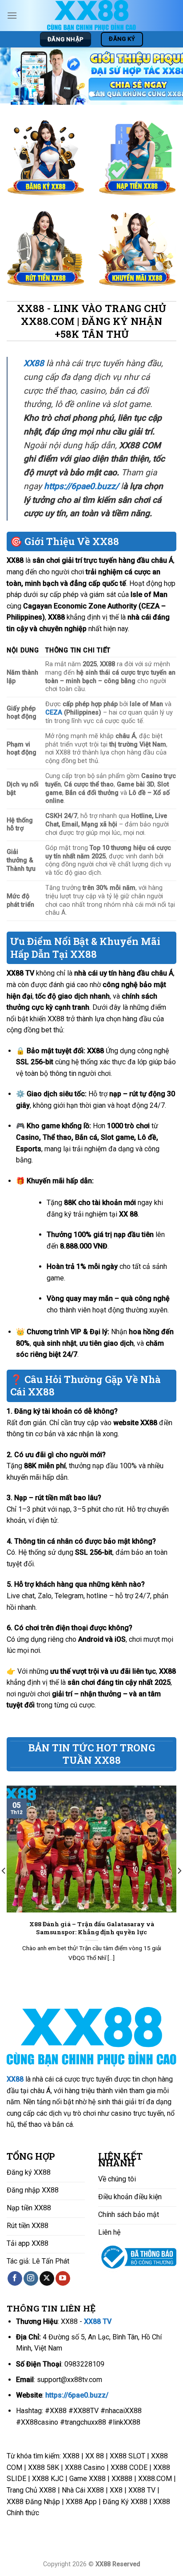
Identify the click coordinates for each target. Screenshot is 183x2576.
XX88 (15, 2079)
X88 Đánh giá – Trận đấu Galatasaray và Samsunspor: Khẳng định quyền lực (92, 1928)
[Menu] (12, 15)
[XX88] (91, 16)
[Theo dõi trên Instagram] (31, 2279)
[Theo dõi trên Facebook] (15, 2279)
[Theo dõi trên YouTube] (63, 2279)
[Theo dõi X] (47, 2279)
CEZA (54, 713)
